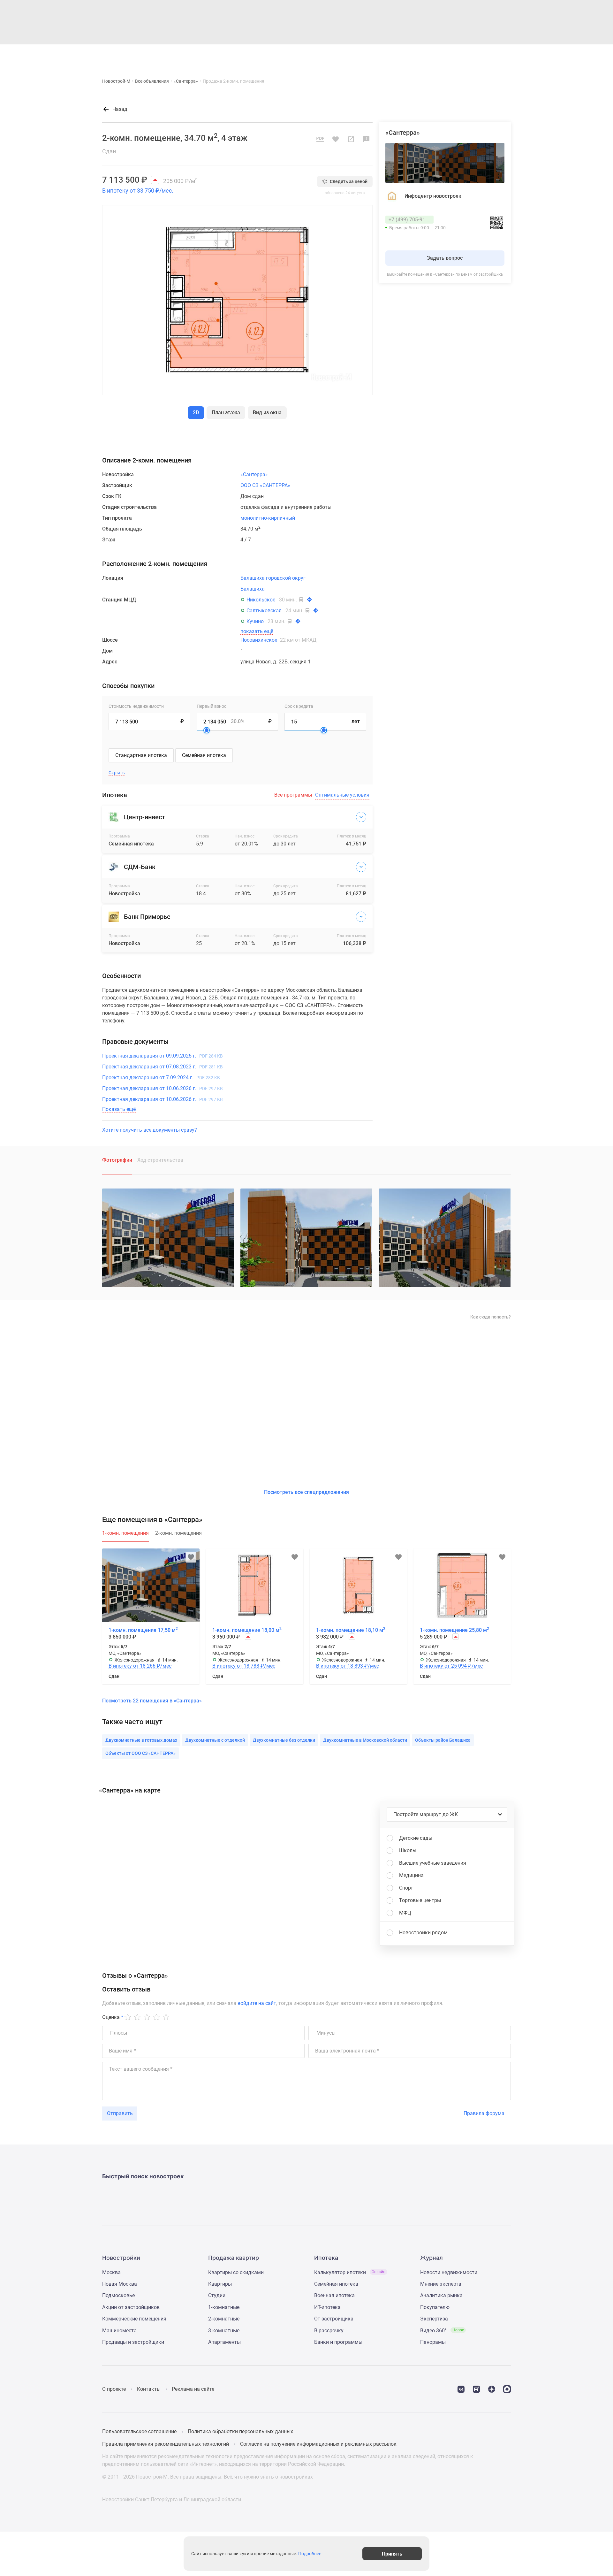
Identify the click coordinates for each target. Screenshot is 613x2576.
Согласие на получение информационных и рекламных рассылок (318, 2444)
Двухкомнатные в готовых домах (141, 1740)
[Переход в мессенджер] (507, 2389)
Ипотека (293, 55)
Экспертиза (434, 2319)
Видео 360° (442, 2331)
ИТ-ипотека (327, 2307)
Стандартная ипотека (141, 755)
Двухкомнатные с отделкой (215, 1740)
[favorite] (465, 55)
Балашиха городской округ (273, 578)
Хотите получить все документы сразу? (150, 1130)
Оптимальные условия (342, 795)
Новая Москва (120, 2284)
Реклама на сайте (193, 2389)
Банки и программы (338, 2342)
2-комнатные (224, 2319)
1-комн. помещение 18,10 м (351, 1630)
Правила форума (484, 2113)
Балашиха (253, 589)
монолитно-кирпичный (268, 518)
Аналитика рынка (441, 2295)
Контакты (149, 2389)
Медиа (317, 55)
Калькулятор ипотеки (350, 2272)
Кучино (255, 621)
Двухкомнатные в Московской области (365, 1740)
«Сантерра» (186, 81)
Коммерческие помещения (134, 2319)
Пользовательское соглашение (139, 2431)
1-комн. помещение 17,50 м (143, 1630)
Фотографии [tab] (117, 1160)
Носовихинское (278, 640)
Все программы (293, 795)
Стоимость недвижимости (136, 706)
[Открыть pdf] (320, 139)
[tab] (125, 1536)
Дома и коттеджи (257, 55)
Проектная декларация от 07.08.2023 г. (163, 1067)
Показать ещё (119, 1109)
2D (196, 413)
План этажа (226, 413)
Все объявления (152, 81)
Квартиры (220, 55)
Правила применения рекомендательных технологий (166, 2444)
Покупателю (435, 2307)
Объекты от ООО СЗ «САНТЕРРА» (140, 1753)
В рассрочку (329, 2331)
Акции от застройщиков (131, 2307)
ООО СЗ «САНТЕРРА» (265, 485)
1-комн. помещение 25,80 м (454, 1630)
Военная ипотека (334, 2295)
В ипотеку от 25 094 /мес (451, 1666)
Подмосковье (118, 2295)
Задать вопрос (445, 258)
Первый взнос (212, 706)
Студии (217, 2295)
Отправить (120, 2113)
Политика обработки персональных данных (240, 2431)
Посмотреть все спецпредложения (306, 1492)
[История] (450, 55)
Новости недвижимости (449, 2272)
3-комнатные (224, 2331)
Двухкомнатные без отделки (284, 1740)
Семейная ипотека (204, 755)
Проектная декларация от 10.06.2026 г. (163, 1088)
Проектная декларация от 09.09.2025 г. (163, 1056)
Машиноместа (119, 2331)
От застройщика (334, 2319)
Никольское (261, 600)
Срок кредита (299, 706)
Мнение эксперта (441, 2284)
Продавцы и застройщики (133, 2342)
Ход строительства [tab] (160, 1160)
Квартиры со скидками (236, 2272)
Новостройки (188, 55)
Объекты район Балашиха (443, 1740)
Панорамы (433, 2342)
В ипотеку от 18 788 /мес (244, 1666)
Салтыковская (264, 611)
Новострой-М (116, 81)
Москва (111, 2272)
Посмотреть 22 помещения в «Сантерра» (152, 1701)
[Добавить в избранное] (336, 139)
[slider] (207, 730)
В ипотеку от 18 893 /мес (348, 1666)
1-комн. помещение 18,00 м (247, 1630)
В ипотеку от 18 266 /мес (140, 1666)
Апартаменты (224, 2342)
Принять (392, 2553)
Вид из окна (267, 413)
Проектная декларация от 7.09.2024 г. (161, 1078)
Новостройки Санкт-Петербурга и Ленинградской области (172, 2500)
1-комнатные (224, 2307)
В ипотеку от (138, 191)
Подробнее (310, 2554)
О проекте (114, 2389)
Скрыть (117, 773)
